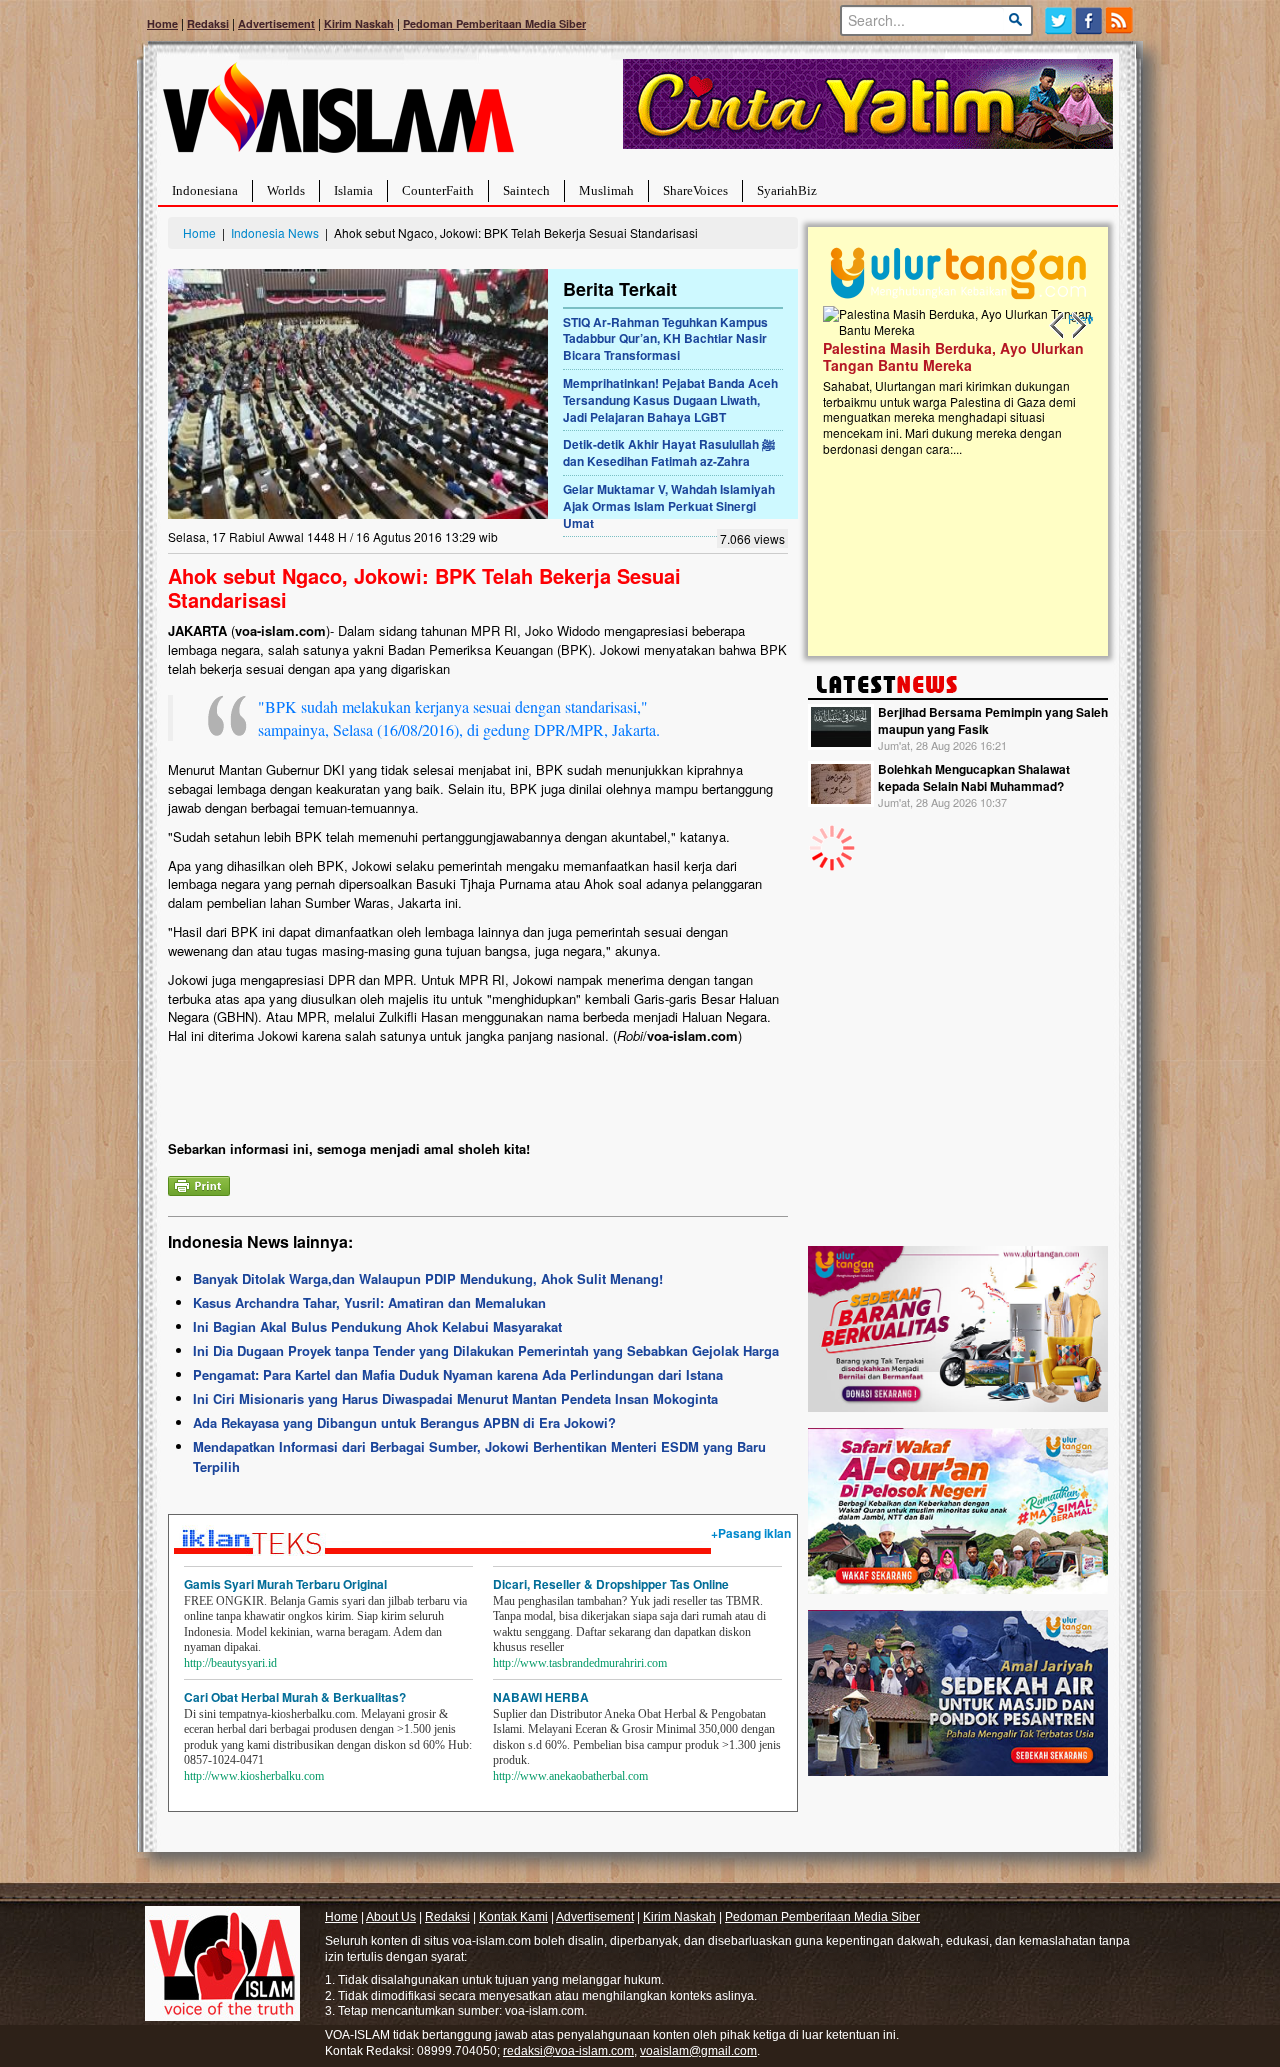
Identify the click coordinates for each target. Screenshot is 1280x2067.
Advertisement (276, 23)
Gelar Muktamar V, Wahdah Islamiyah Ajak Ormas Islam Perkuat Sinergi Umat (669, 506)
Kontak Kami (513, 1917)
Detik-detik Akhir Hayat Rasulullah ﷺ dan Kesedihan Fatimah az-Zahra (669, 452)
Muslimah (606, 190)
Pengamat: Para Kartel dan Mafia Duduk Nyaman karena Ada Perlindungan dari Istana (458, 1374)
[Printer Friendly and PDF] (199, 1183)
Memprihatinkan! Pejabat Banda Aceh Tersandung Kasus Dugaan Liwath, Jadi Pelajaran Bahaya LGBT (670, 400)
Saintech (526, 190)
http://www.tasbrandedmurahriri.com (580, 1663)
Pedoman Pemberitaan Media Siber (494, 23)
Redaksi (208, 23)
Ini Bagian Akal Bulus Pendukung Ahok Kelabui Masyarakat (377, 1326)
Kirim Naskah (359, 23)
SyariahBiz (787, 190)
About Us (391, 1917)
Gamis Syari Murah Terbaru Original (285, 1584)
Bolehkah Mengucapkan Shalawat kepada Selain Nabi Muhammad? (974, 777)
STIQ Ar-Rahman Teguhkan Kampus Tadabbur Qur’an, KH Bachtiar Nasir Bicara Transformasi (665, 339)
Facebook (1089, 20)
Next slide (1078, 326)
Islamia (353, 190)
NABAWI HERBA (541, 1697)
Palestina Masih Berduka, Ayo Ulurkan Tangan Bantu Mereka (827, 356)
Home (162, 23)
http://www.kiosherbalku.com (254, 1776)
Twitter (1058, 20)
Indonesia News (275, 232)
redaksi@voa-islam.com (568, 2051)
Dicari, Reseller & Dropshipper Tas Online (611, 1584)
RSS (1120, 20)
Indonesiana (205, 190)
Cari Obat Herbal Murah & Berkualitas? (295, 1697)
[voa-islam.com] (338, 115)
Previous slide (1058, 326)
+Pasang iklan (751, 1533)
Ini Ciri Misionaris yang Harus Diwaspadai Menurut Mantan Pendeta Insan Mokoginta (455, 1398)
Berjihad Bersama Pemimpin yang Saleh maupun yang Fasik (993, 720)
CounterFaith (438, 190)
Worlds (286, 190)
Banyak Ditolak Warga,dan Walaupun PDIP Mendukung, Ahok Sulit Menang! (428, 1278)
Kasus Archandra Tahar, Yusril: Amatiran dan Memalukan (369, 1302)
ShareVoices (695, 190)
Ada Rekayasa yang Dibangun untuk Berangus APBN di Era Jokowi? (404, 1422)
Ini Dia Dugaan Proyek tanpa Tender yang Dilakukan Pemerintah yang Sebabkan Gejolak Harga (486, 1350)
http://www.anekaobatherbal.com (570, 1776)
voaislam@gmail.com (698, 2051)
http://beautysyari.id (230, 1663)
